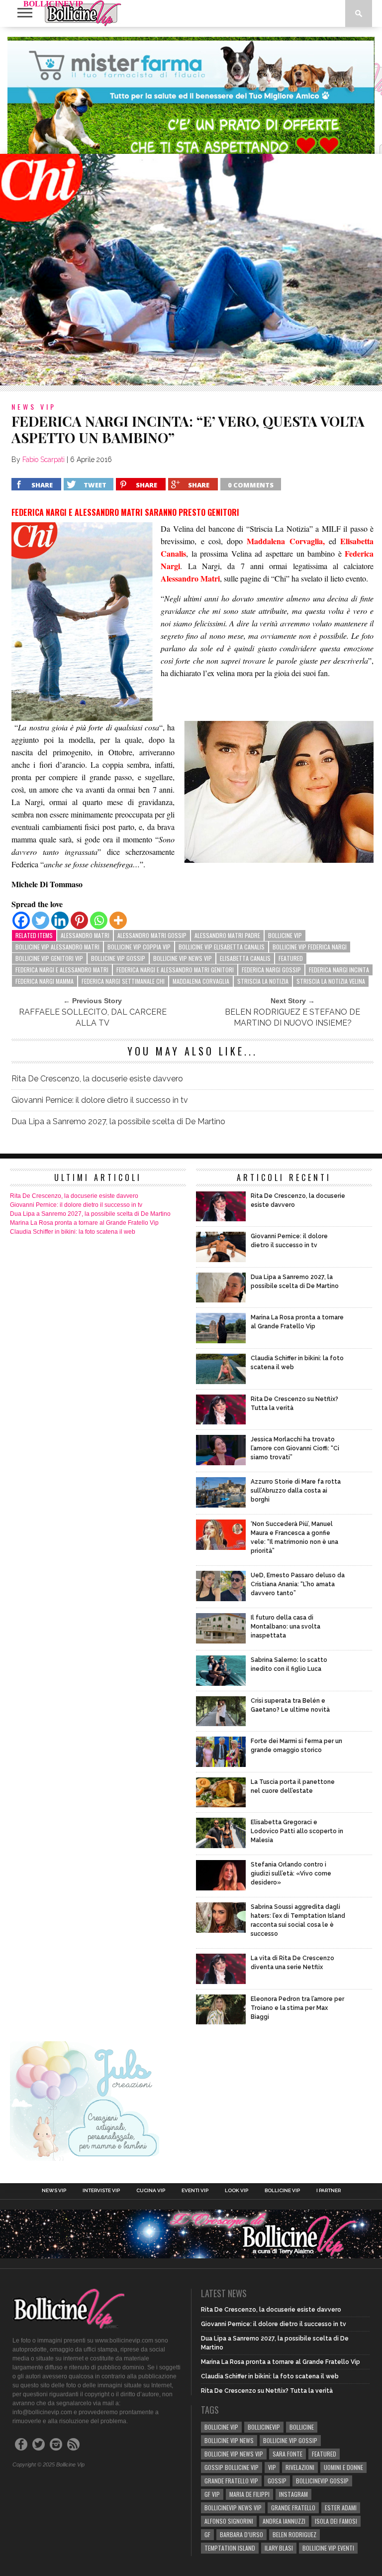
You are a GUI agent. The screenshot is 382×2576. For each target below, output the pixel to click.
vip (272, 2467)
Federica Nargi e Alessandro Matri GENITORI (175, 970)
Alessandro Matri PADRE (227, 935)
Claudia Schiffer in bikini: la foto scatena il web (73, 1232)
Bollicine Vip (282, 2191)
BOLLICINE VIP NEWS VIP (183, 958)
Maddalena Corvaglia (201, 981)
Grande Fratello (293, 2508)
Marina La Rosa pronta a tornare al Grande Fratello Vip (84, 1223)
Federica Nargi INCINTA (339, 970)
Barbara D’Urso (241, 2534)
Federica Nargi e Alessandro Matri (62, 970)
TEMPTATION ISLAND (230, 2548)
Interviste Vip (101, 2191)
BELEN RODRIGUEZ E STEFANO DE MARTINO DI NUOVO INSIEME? (292, 1017)
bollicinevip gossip (322, 2481)
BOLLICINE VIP (285, 935)
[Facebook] (21, 920)
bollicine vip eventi (328, 2548)
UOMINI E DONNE (343, 2467)
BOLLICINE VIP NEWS (229, 2440)
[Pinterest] (79, 920)
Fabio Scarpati (44, 460)
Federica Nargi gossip (271, 970)
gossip (277, 2481)
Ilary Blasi (279, 2548)
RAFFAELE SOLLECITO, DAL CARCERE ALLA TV (93, 1017)
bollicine (302, 2427)
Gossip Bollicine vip (232, 2467)
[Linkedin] (60, 920)
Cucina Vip (151, 2191)
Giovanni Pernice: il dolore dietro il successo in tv (100, 1100)
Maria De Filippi (249, 2494)
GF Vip (212, 2494)
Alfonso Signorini (229, 2521)
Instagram (293, 2494)
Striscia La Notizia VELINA (331, 981)
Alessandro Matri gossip (152, 935)
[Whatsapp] (99, 920)
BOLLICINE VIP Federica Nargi (310, 947)
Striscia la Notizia (263, 981)
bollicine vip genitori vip (49, 958)
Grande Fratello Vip (231, 2481)
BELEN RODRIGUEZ (294, 2534)
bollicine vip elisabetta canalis (222, 947)
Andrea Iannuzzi (284, 2521)
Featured (291, 958)
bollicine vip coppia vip (139, 947)
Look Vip (237, 2191)
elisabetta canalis (245, 958)
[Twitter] (41, 920)
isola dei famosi (336, 2521)
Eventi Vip (195, 2191)
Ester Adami (341, 2508)
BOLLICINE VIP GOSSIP (118, 958)
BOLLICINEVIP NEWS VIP (233, 2508)
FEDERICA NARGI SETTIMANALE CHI (123, 981)
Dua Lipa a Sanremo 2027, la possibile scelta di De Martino (118, 1121)
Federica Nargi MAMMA (45, 981)
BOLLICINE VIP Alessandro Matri (57, 947)
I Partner (329, 2191)
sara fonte (287, 2454)
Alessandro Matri (85, 935)
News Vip (54, 2191)
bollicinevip (264, 2427)
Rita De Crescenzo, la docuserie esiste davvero (97, 1079)
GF (207, 2534)
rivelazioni (300, 2467)
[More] (118, 920)
